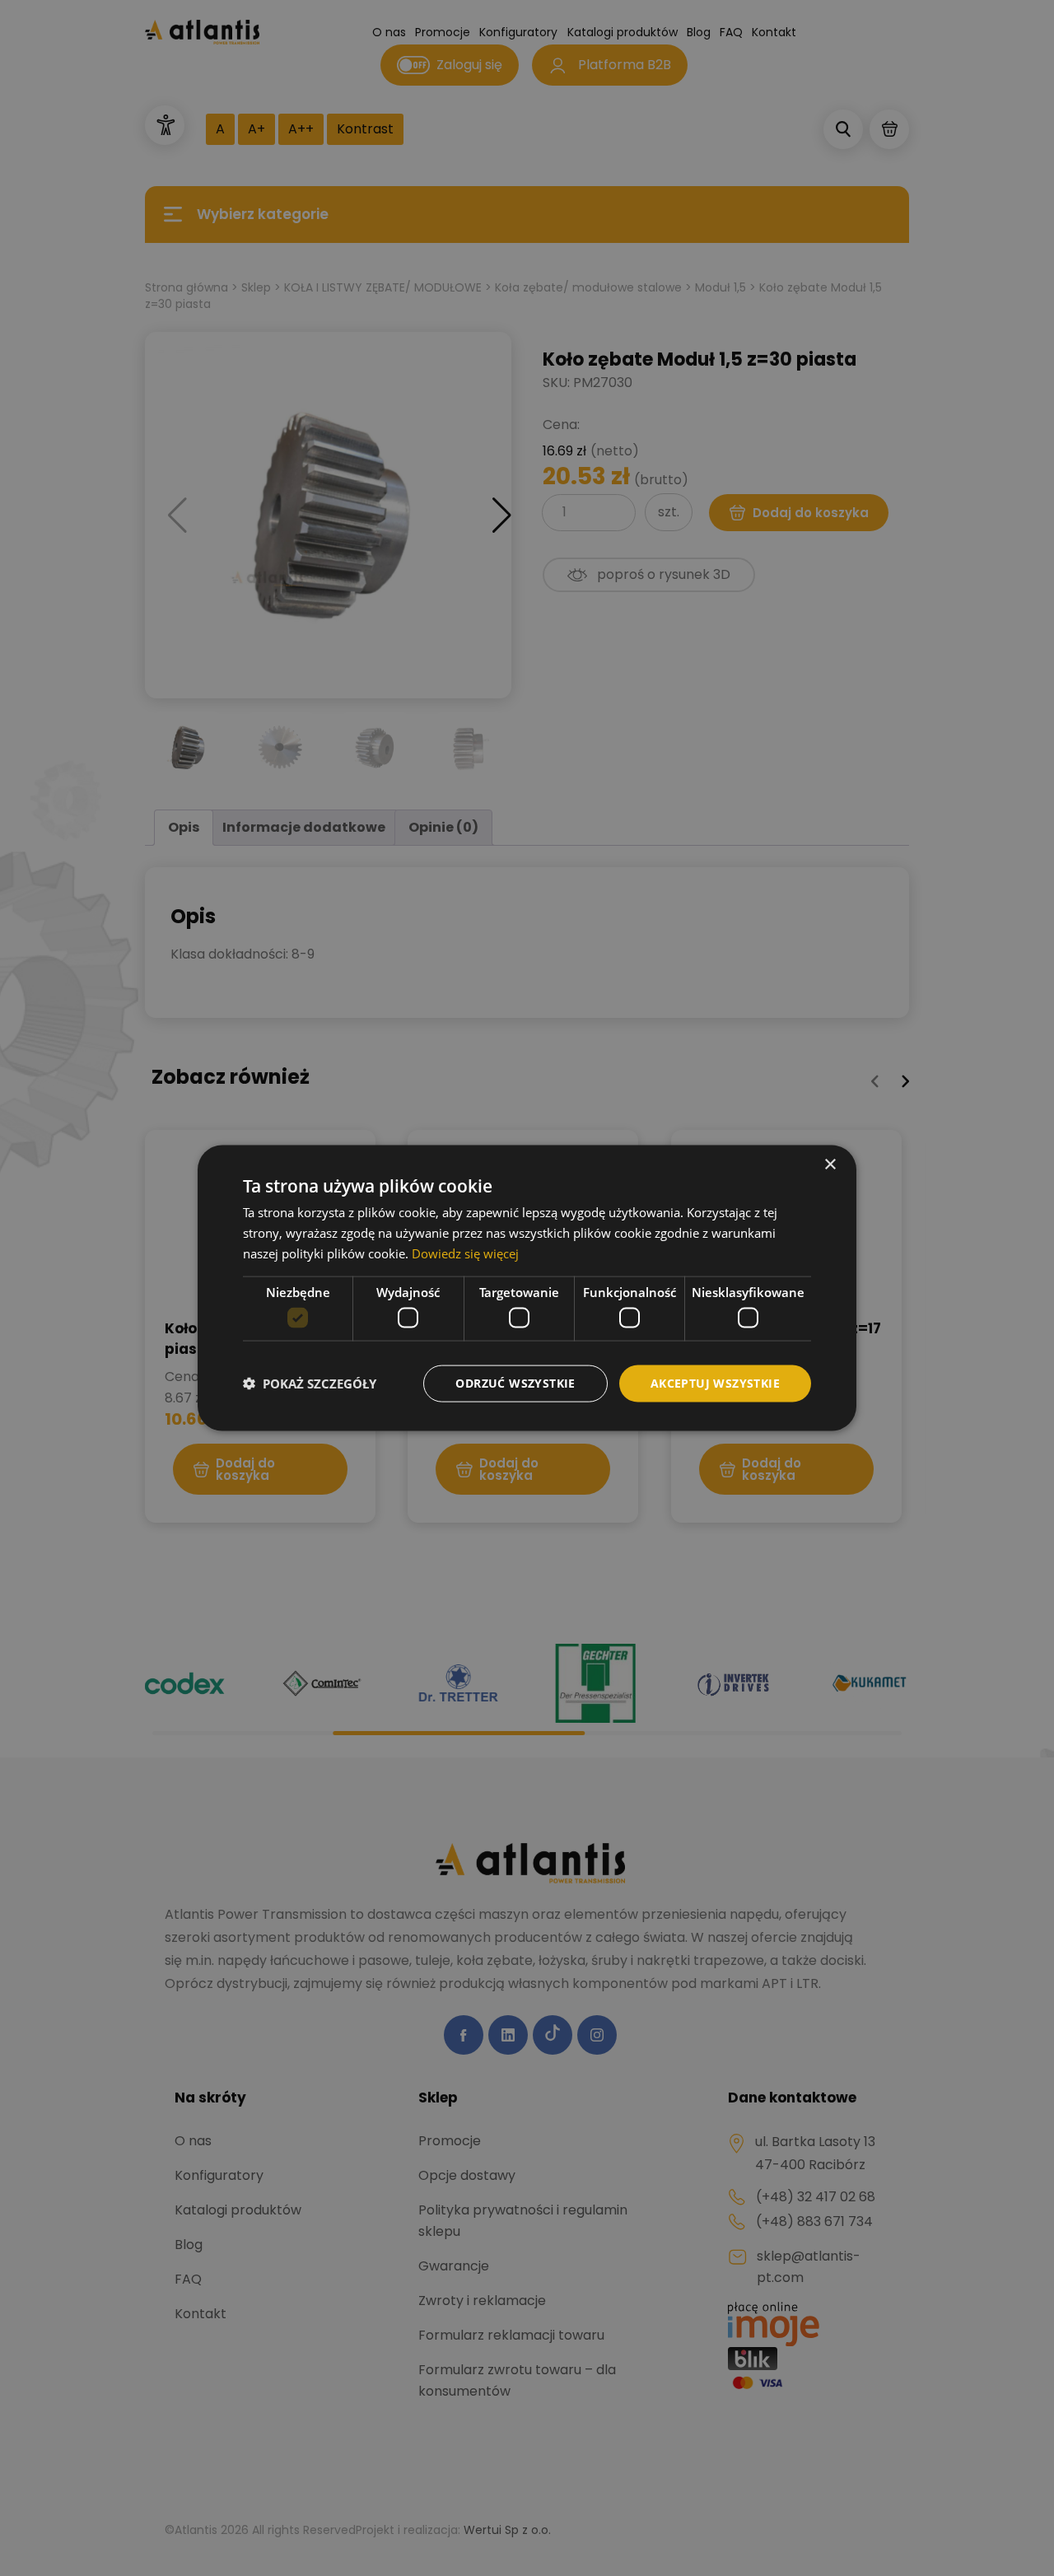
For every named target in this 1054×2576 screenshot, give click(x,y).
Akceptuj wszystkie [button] (715, 1383)
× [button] (830, 1165)
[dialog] (527, 1288)
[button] (310, 1384)
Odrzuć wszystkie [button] (515, 1383)
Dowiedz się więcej (465, 1253)
